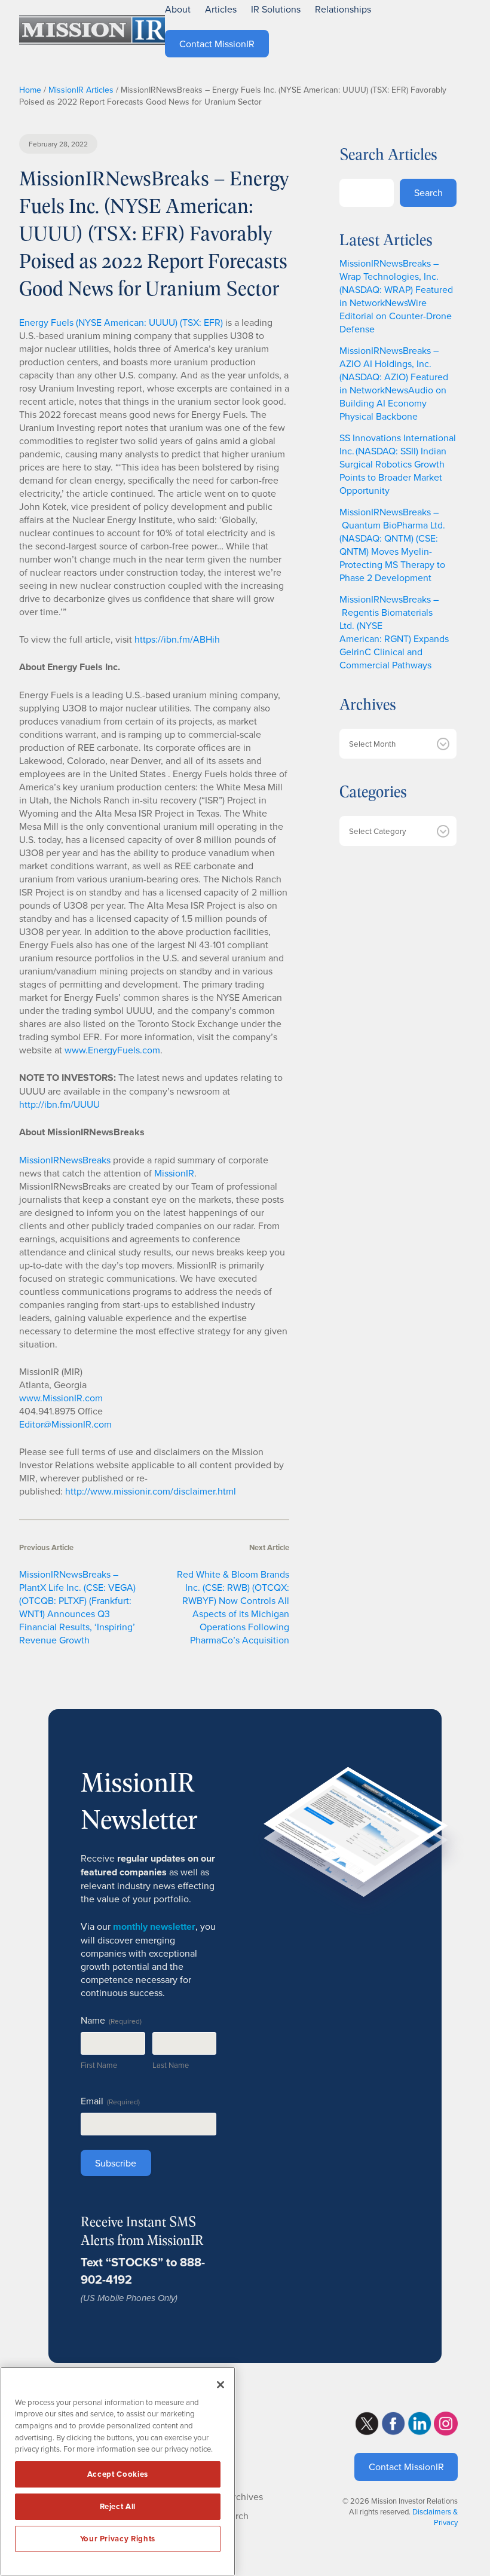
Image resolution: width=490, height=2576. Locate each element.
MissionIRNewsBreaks (65, 1160)
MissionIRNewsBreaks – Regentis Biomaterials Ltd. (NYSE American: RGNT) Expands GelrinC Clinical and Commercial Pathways (394, 632)
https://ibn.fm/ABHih (177, 639)
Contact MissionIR (406, 2467)
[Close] (220, 2385)
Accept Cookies (118, 2474)
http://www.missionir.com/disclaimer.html (151, 1491)
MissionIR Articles (81, 90)
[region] (118, 2471)
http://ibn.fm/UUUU (59, 1104)
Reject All (118, 2506)
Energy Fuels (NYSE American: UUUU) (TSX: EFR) (121, 322)
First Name (99, 2065)
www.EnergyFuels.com (112, 1050)
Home (30, 90)
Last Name (171, 2065)
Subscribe (116, 2163)
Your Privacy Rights (118, 2539)
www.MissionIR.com (61, 1398)
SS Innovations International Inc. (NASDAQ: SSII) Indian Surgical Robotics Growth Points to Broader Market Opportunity (398, 464)
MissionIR (174, 1173)
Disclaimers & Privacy (435, 2517)
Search (428, 192)
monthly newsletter (154, 1926)
